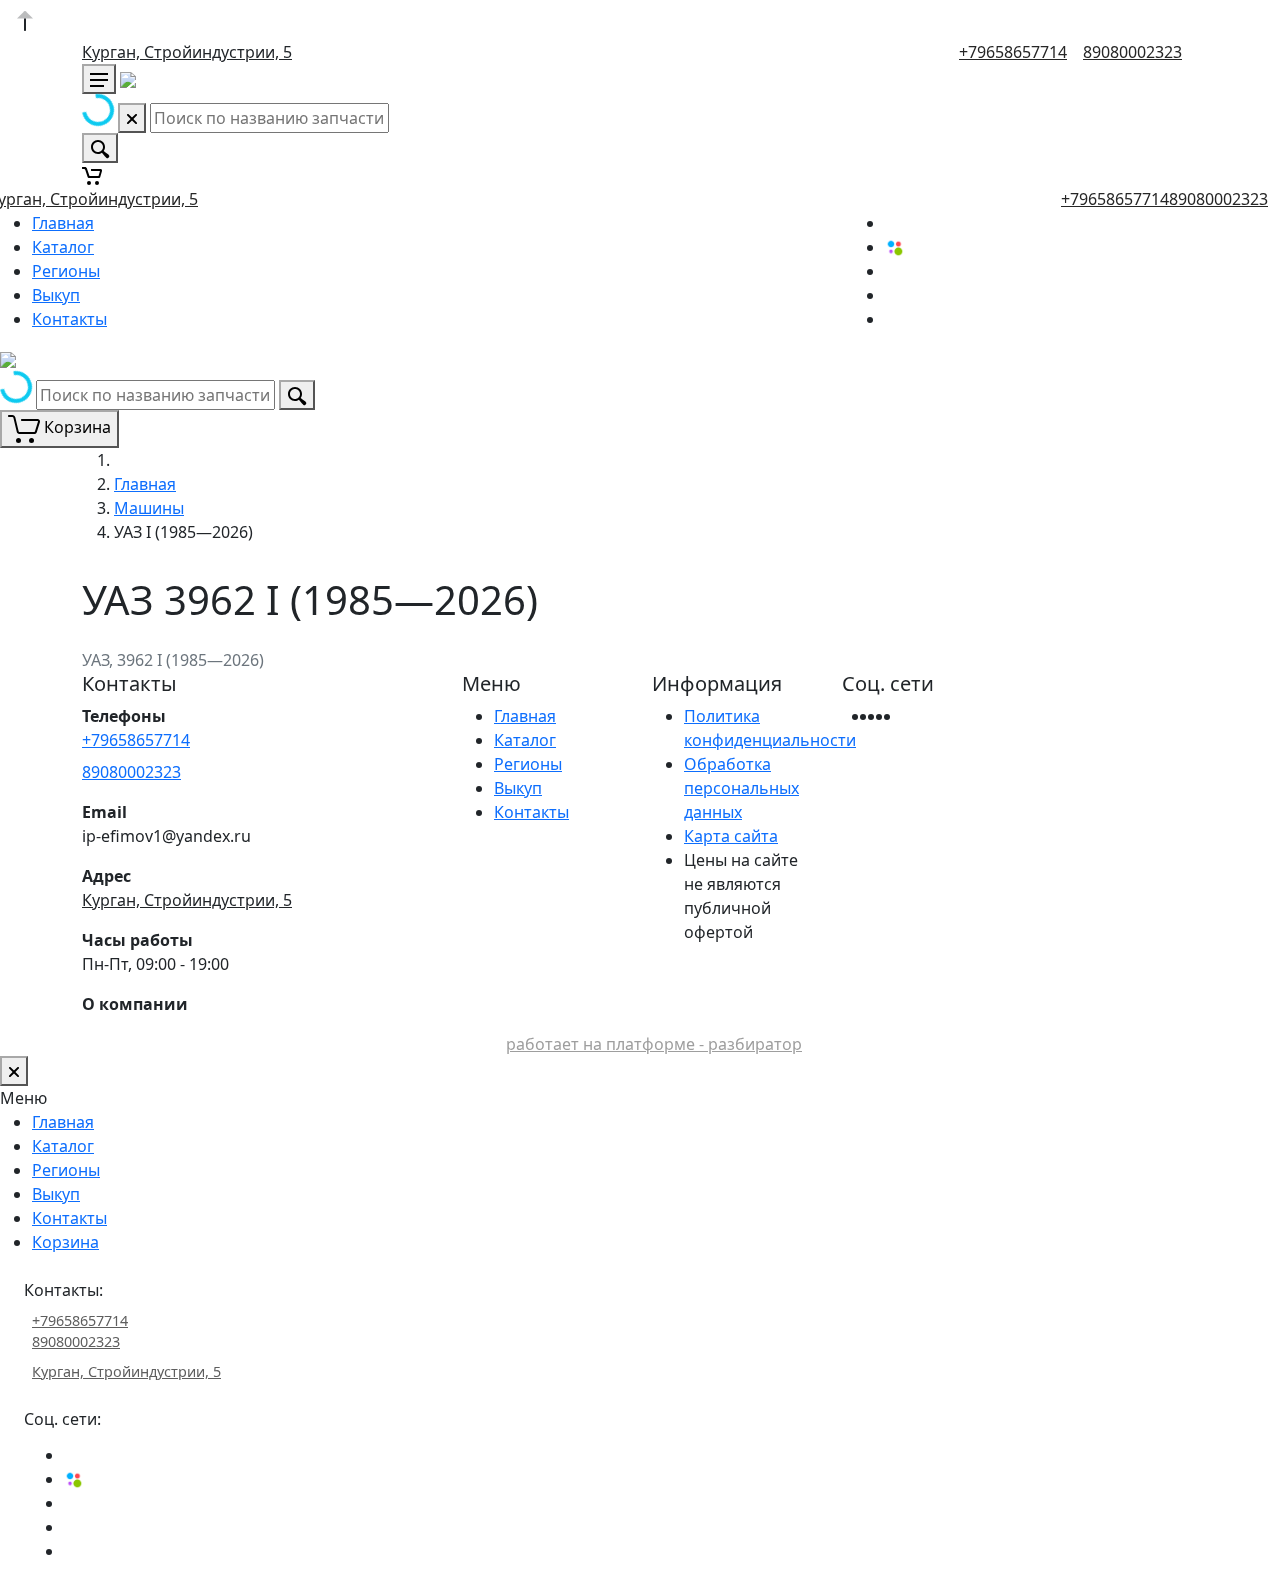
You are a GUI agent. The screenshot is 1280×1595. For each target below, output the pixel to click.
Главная (63, 223)
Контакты (69, 319)
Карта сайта (731, 836)
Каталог (63, 247)
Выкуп (56, 295)
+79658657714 (1013, 52)
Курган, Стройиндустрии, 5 (187, 52)
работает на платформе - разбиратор (654, 1044)
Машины (149, 508)
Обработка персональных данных (741, 788)
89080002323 (1132, 52)
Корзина (65, 1242)
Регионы (66, 271)
